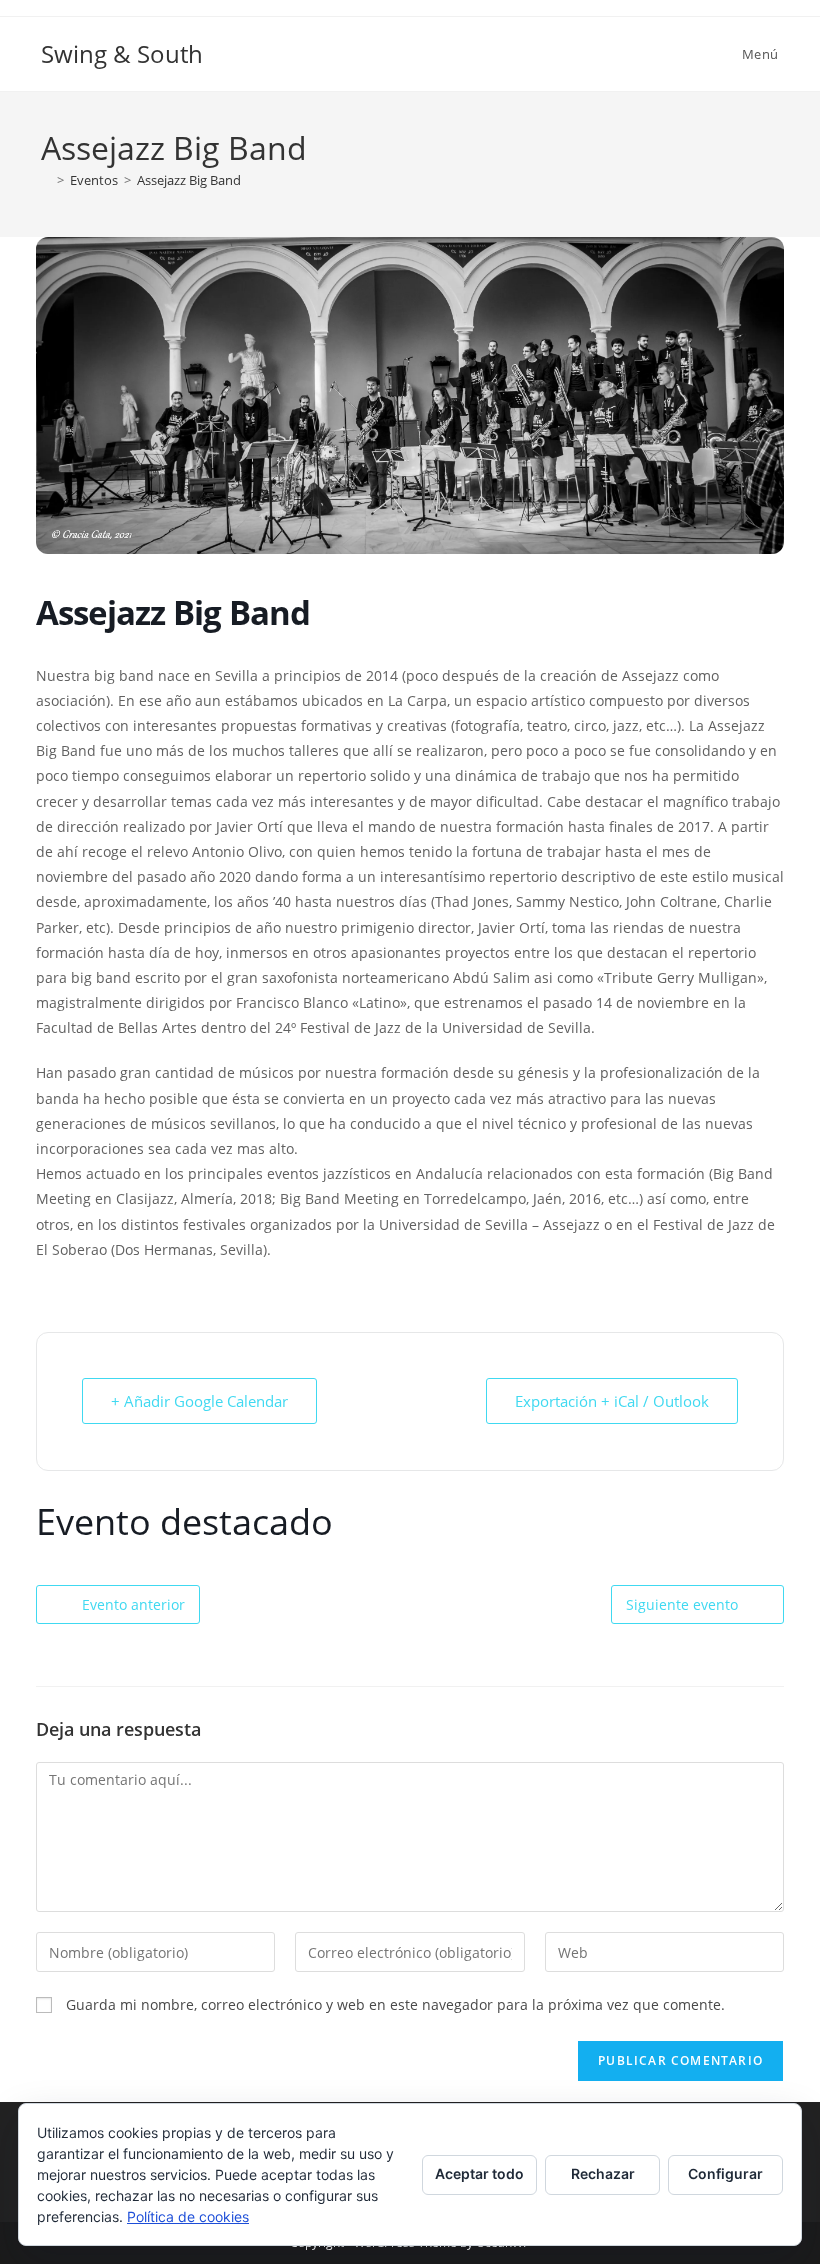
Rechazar (603, 2173)
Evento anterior (133, 1604)
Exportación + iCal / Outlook (612, 1401)
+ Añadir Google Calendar (199, 1401)
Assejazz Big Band (189, 180)
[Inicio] (46, 180)
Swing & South (122, 53)
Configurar (725, 2173)
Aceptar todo (479, 2173)
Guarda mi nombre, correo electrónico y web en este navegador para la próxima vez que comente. (395, 2004)
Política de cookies (188, 2216)
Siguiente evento (682, 1604)
